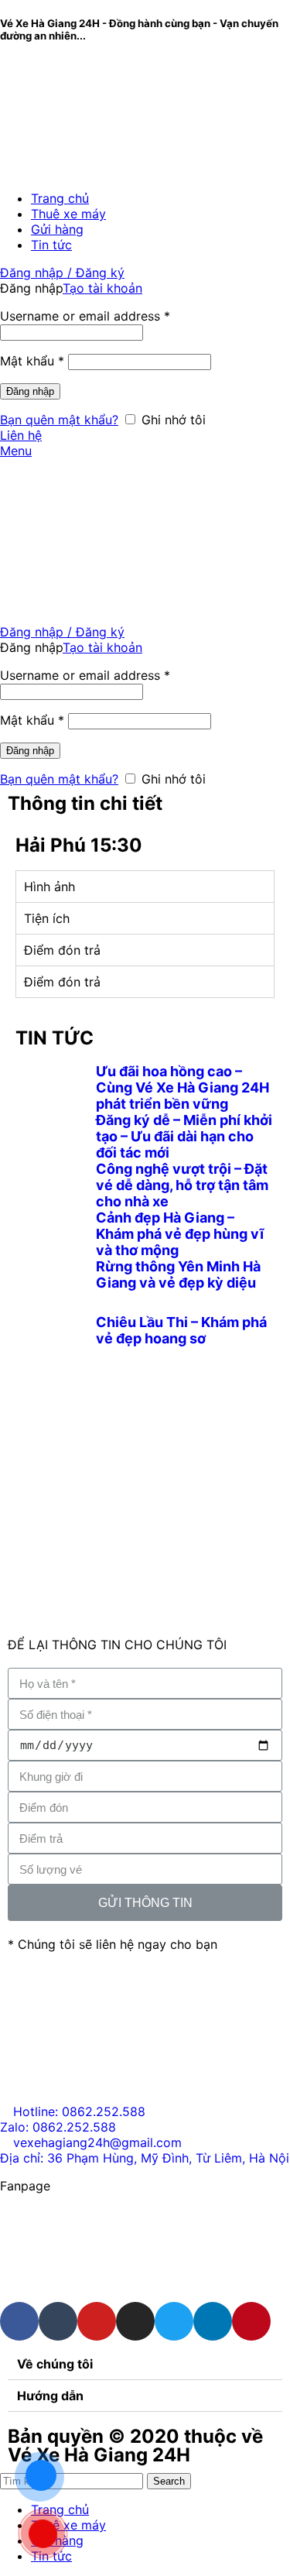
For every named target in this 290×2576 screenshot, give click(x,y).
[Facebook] (19, 2321)
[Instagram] (135, 2321)
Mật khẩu (32, 361)
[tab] (145, 2364)
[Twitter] (174, 2321)
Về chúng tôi (55, 2364)
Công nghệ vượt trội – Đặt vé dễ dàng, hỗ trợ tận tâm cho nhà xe (182, 1185)
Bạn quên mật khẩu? (59, 420)
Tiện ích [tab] (47, 918)
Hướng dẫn (50, 2396)
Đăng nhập (30, 391)
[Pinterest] (251, 2321)
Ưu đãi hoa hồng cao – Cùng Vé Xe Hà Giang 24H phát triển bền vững (183, 1087)
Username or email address (85, 316)
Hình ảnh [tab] (49, 887)
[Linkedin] (213, 2321)
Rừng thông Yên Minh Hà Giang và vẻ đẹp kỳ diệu (178, 1274)
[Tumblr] (58, 2321)
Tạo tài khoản (102, 288)
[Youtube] (97, 2321)
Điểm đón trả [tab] (62, 950)
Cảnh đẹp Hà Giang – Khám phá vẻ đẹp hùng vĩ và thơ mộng (180, 1234)
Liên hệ (21, 435)
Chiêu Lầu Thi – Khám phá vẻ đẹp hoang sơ (181, 1330)
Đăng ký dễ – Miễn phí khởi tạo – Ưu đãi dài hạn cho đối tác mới (184, 1136)
